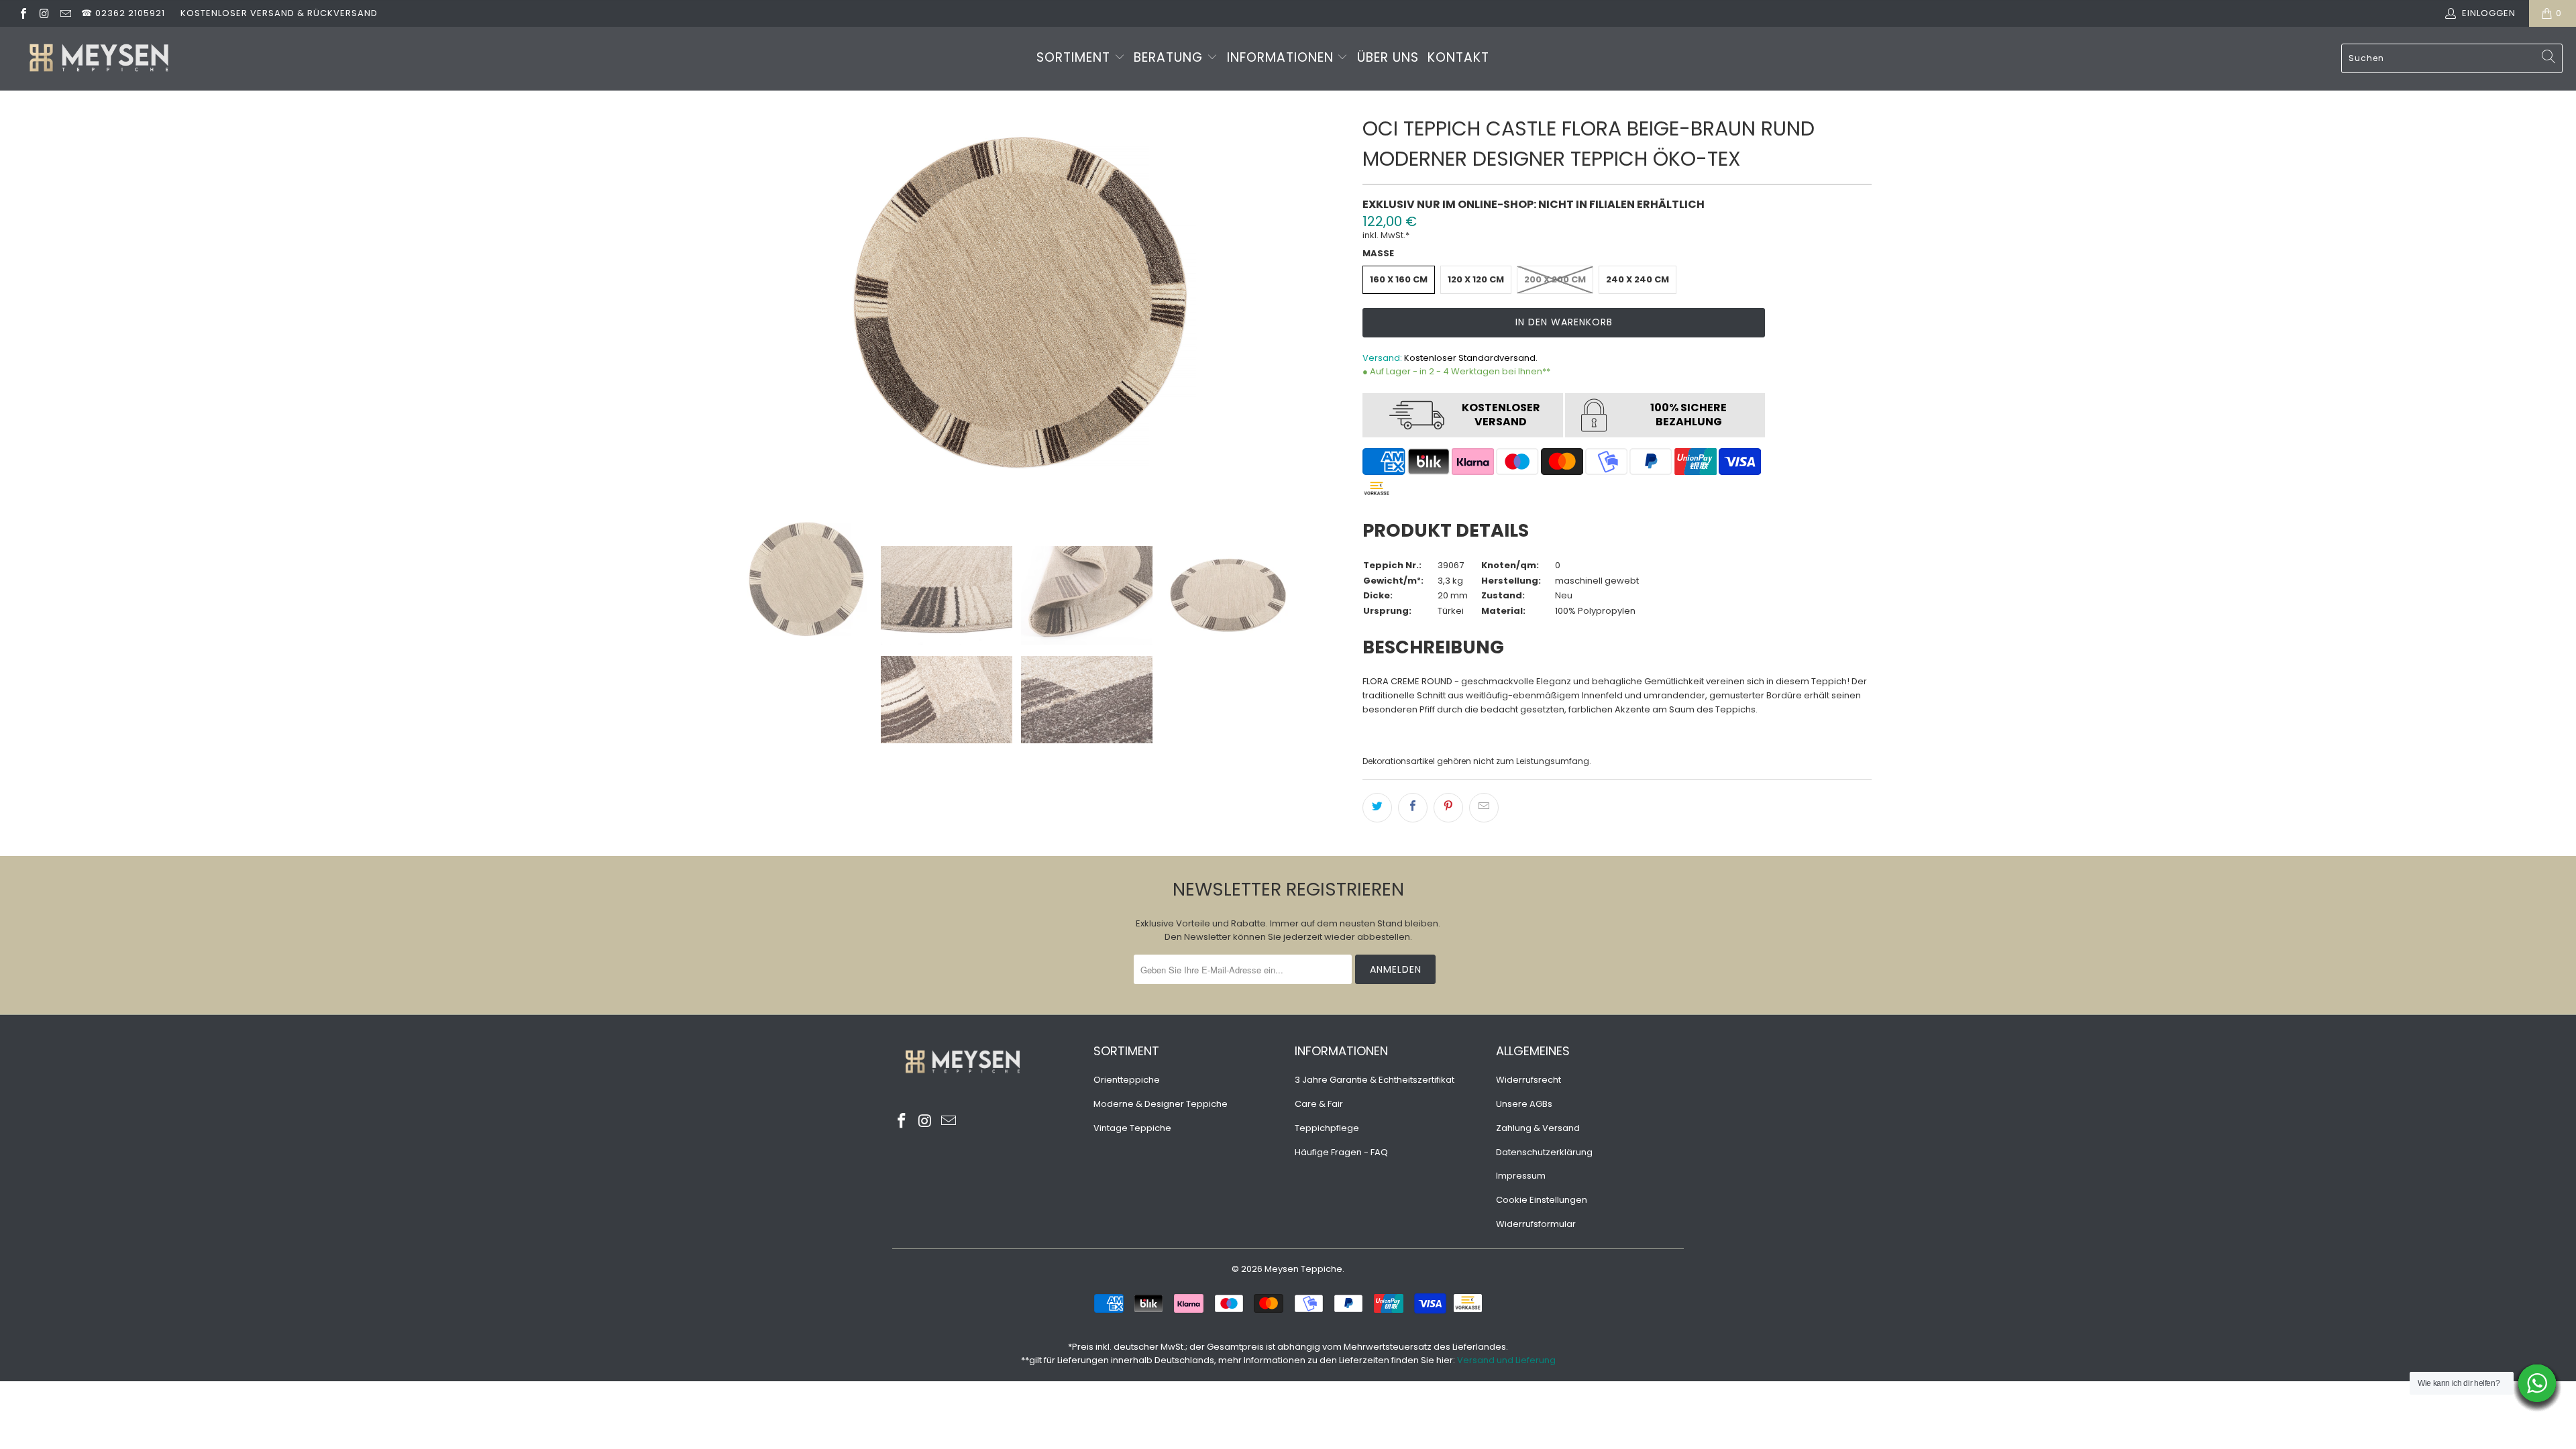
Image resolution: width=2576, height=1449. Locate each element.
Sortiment (1075, 57)
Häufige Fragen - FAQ (1341, 1152)
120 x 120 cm (1476, 279)
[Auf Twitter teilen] (1377, 808)
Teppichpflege (1327, 1128)
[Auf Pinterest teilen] (1448, 808)
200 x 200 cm (1555, 279)
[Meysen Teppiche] (99, 59)
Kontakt (1458, 57)
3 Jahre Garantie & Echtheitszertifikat (1375, 1080)
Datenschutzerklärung (1544, 1152)
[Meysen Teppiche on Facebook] (23, 13)
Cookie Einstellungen (1542, 1200)
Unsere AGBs (1524, 1104)
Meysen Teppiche (1303, 1269)
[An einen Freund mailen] (1484, 808)
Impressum (1521, 1176)
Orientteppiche (1127, 1080)
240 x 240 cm (1638, 279)
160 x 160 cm (1399, 279)
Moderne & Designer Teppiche (1161, 1104)
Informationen (1282, 57)
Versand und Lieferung (1506, 1360)
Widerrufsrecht (1528, 1080)
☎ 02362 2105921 (123, 13)
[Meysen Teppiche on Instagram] (44, 13)
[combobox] (2452, 58)
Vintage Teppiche (1132, 1128)
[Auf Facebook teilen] (1413, 808)
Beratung (1170, 57)
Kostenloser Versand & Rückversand (279, 13)
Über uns (1388, 57)
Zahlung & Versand (1538, 1128)
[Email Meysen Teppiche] (65, 13)
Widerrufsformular (1536, 1224)
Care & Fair (1319, 1104)
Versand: (1382, 358)
